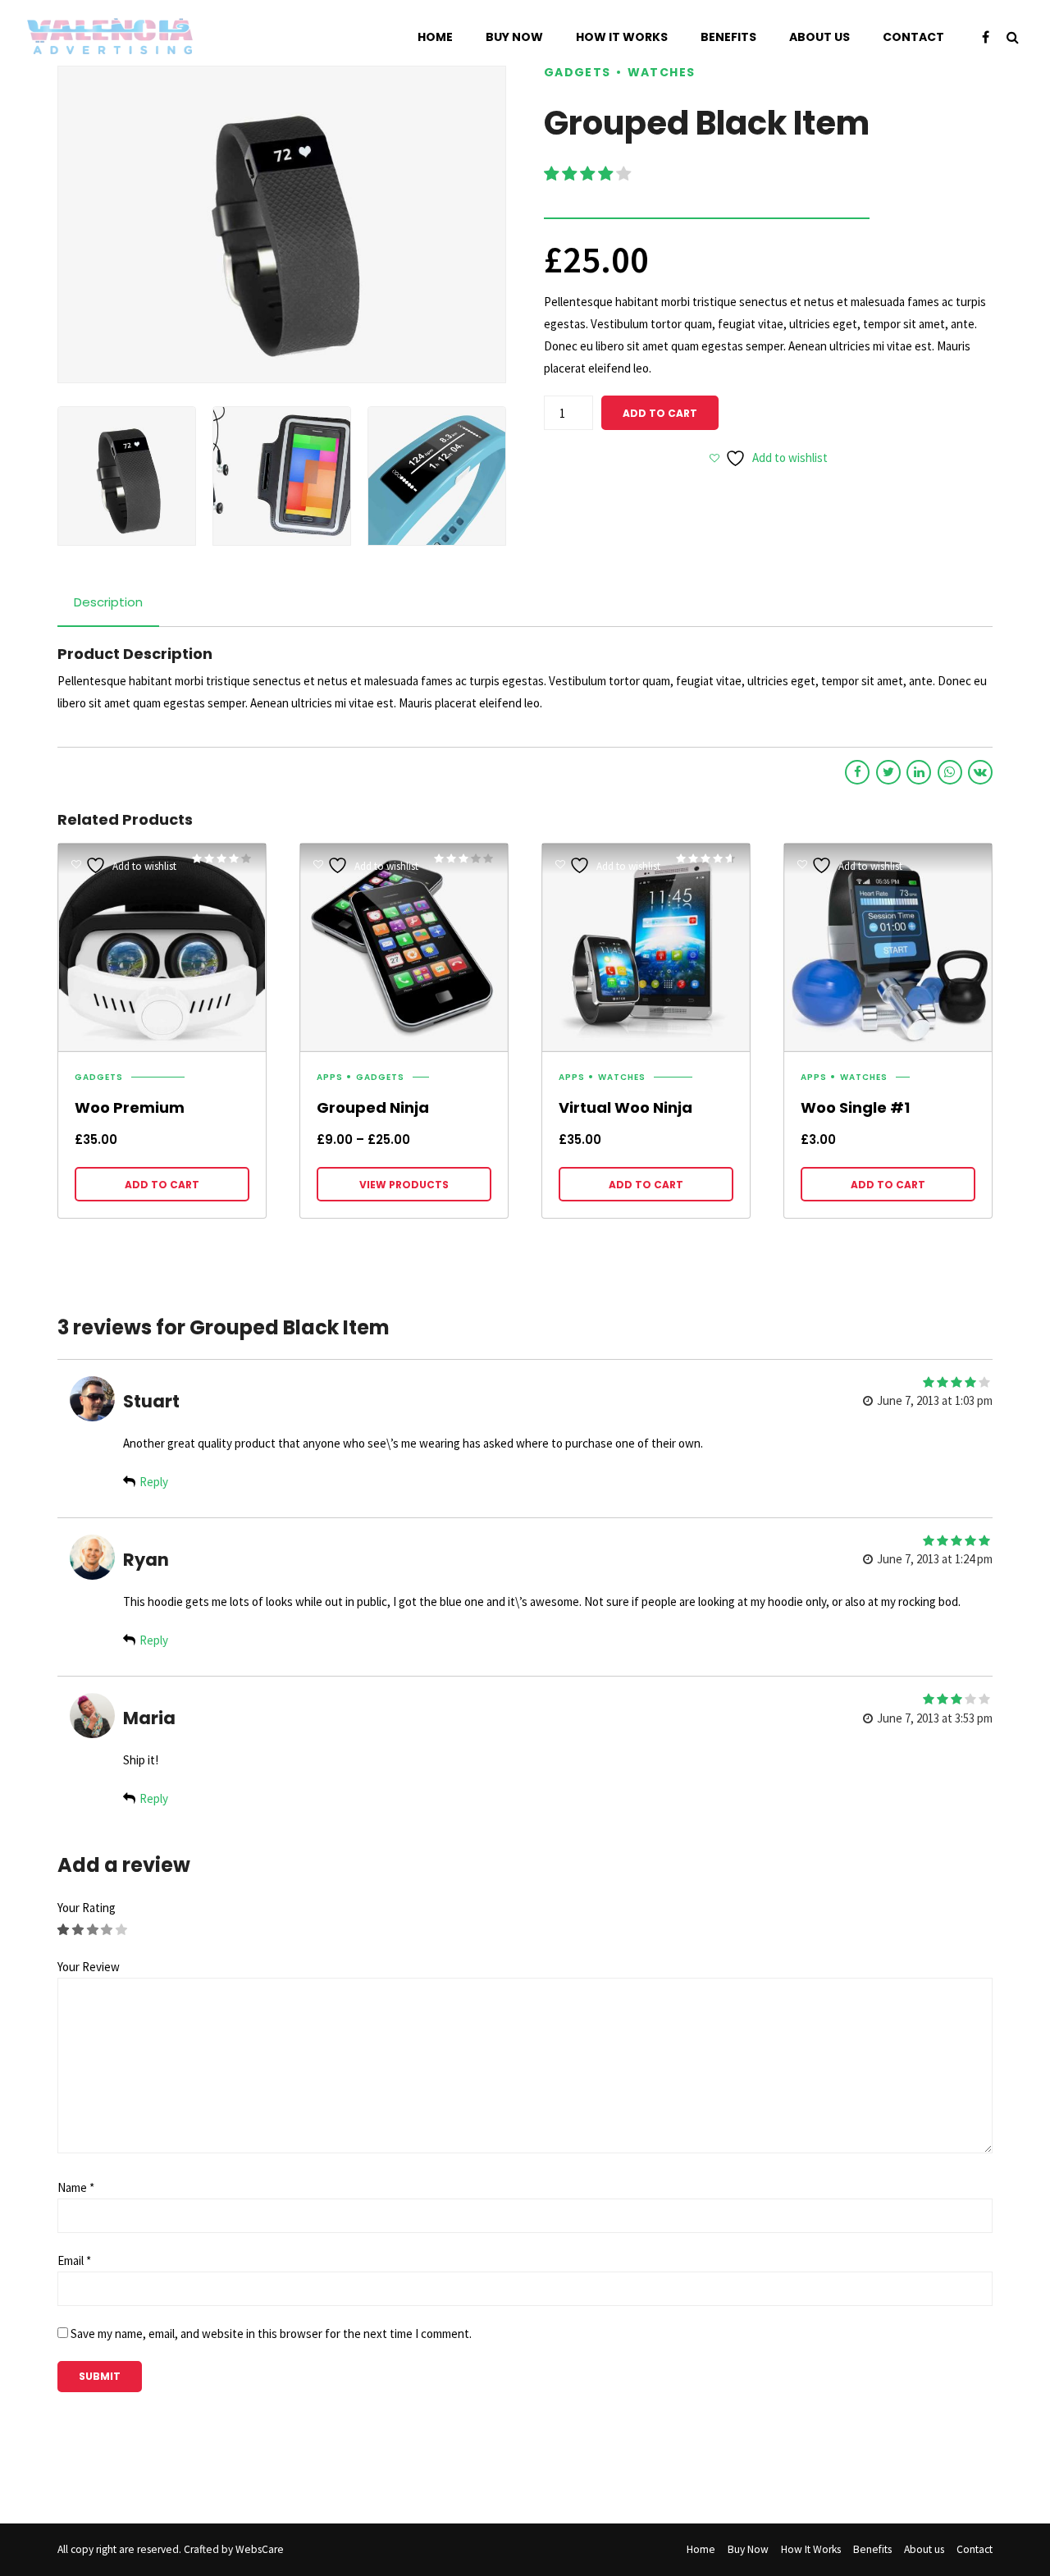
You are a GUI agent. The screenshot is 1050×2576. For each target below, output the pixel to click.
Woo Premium (130, 1107)
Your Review (89, 1967)
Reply (154, 1482)
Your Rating (87, 1908)
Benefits (728, 37)
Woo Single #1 (855, 1107)
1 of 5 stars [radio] (64, 1930)
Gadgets (577, 73)
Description (108, 602)
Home (435, 37)
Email (74, 2260)
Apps (330, 1078)
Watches (662, 73)
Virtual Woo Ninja (625, 1107)
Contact (913, 37)
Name (76, 2187)
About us (819, 37)
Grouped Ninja (373, 1107)
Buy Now (514, 37)
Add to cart (660, 413)
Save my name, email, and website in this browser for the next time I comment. (271, 2333)
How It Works (622, 37)
